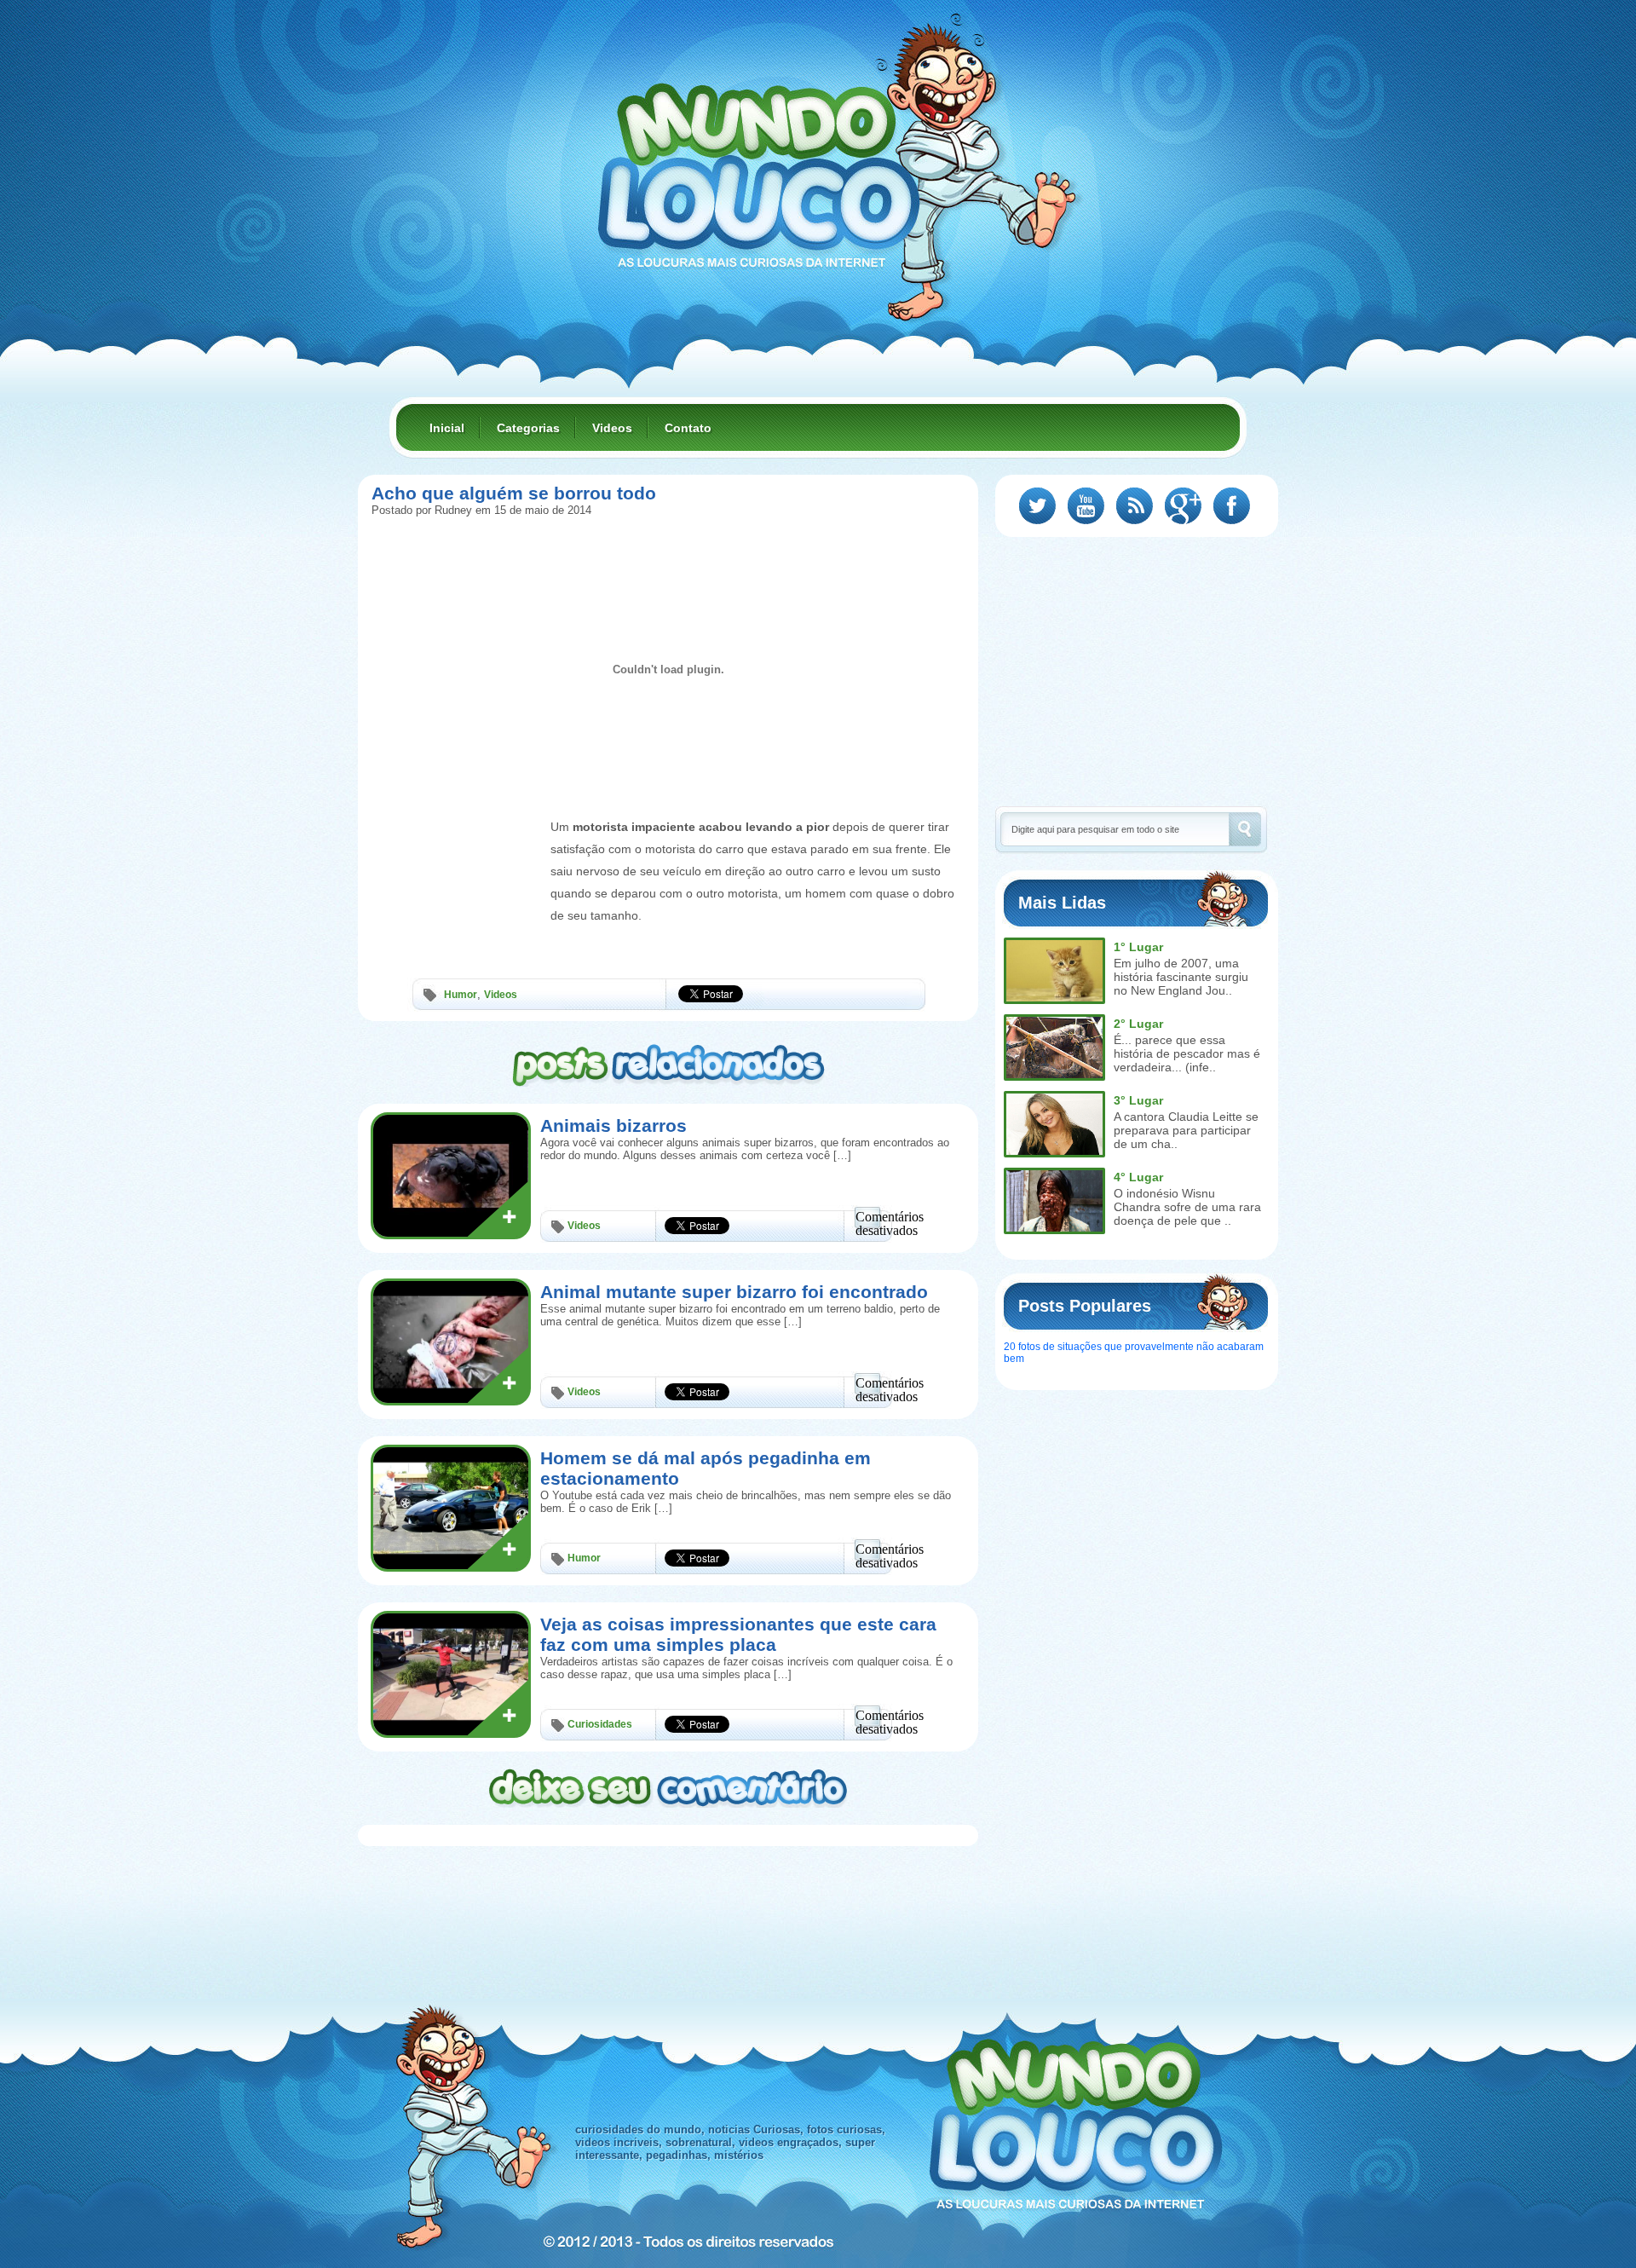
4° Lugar (1138, 1177)
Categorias (528, 428)
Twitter (1037, 506)
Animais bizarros (613, 1125)
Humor (461, 995)
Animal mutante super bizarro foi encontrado (734, 1292)
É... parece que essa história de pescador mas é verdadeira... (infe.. (1187, 1053)
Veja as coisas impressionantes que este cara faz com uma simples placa (738, 1634)
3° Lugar (1138, 1100)
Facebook (1232, 506)
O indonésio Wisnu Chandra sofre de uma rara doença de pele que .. (1187, 1207)
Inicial (447, 428)
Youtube (1086, 506)
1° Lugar (1138, 947)
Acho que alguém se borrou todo (514, 493)
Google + (1183, 506)
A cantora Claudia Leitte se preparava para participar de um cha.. (1186, 1130)
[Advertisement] (457, 855)
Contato (688, 428)
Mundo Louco (758, 165)
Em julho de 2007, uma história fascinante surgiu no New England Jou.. (1181, 977)
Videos (612, 428)
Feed (1135, 506)
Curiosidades (600, 1724)
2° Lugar (1138, 1024)
